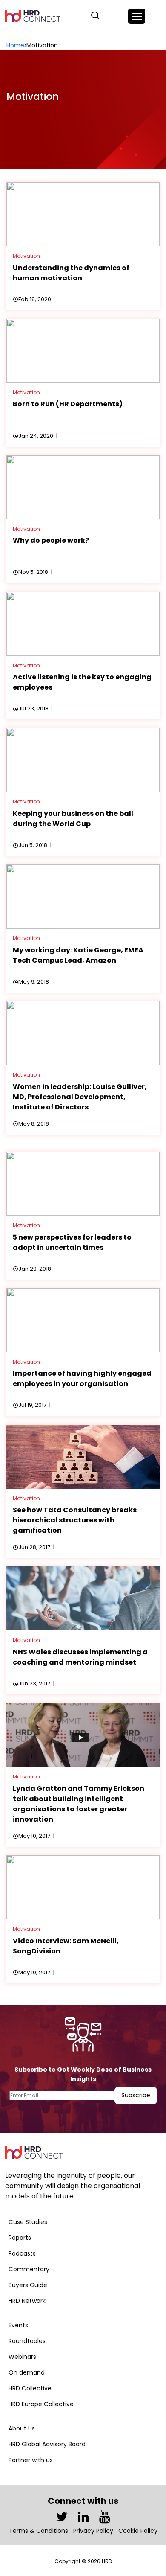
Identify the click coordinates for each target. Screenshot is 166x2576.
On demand (27, 2372)
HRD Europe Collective (41, 2404)
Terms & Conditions (39, 2531)
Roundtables (27, 2341)
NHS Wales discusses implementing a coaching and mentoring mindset (80, 1657)
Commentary (29, 2269)
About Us (22, 2428)
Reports (20, 2238)
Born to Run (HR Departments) (68, 404)
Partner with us (31, 2460)
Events (18, 2325)
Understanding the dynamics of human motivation (71, 273)
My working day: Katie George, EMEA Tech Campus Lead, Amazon (78, 955)
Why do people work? (51, 540)
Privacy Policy (93, 2531)
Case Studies (28, 2222)
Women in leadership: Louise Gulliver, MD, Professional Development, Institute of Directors (80, 1097)
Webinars (22, 2357)
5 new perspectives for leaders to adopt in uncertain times (72, 1242)
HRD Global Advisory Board (47, 2444)
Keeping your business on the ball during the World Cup (73, 819)
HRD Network (27, 2301)
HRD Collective (30, 2388)
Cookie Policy (138, 2531)
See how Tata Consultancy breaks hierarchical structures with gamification (75, 1520)
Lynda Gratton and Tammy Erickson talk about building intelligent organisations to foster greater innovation (79, 1804)
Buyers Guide (28, 2285)
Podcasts (22, 2253)
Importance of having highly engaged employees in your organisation (82, 1378)
